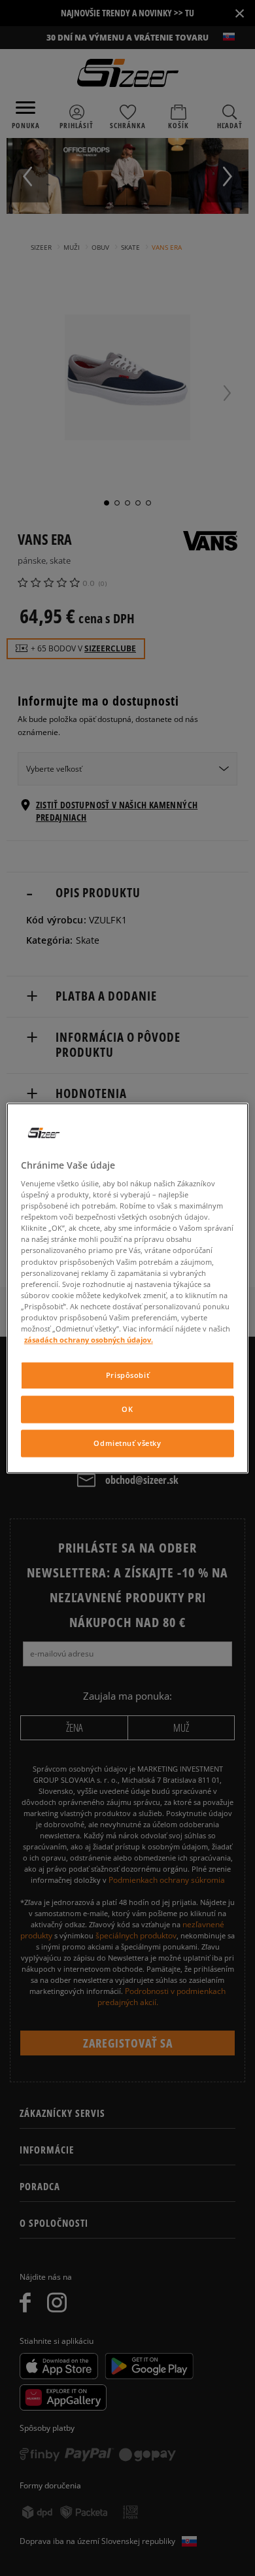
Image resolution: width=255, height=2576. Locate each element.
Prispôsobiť (127, 1375)
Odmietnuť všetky (127, 1443)
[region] (128, 1288)
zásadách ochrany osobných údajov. (89, 1340)
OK (127, 1409)
